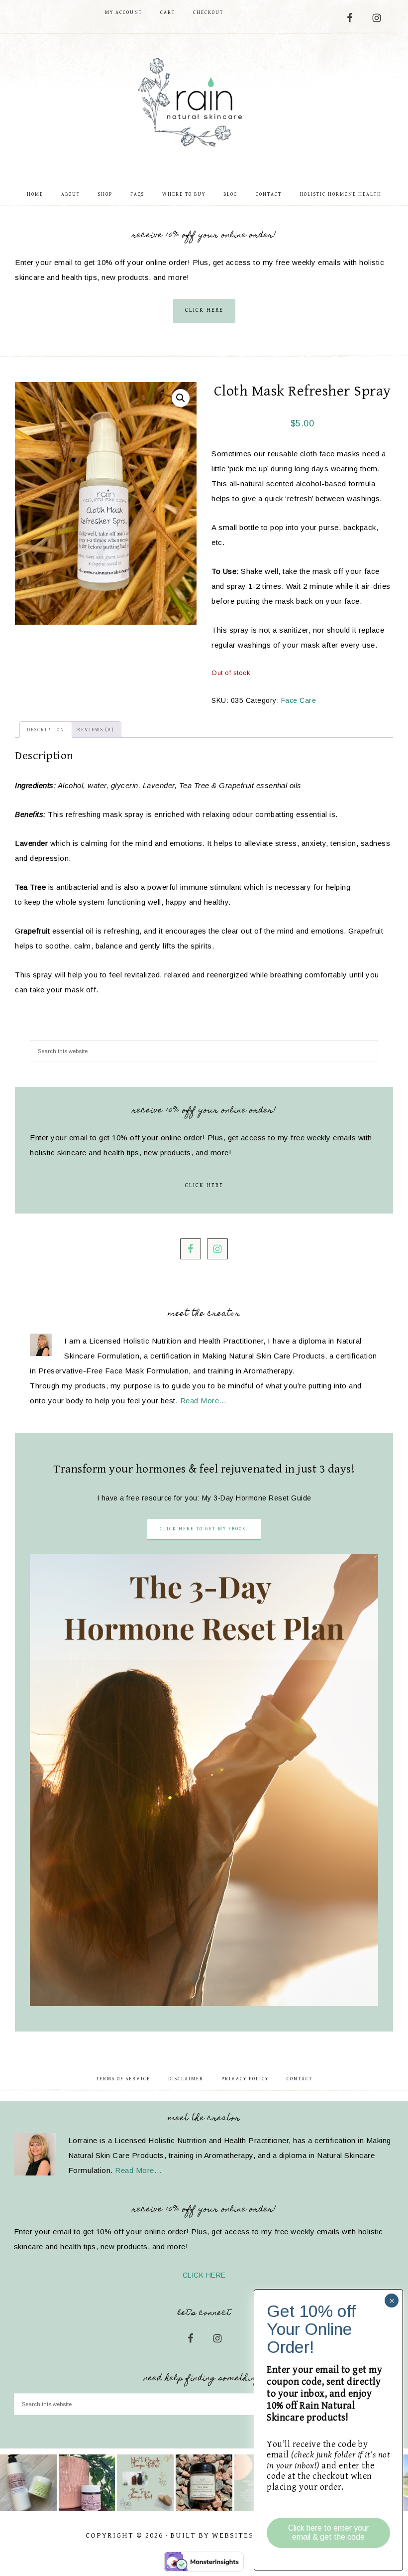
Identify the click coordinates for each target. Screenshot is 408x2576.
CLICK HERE (204, 310)
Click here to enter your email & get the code (328, 2532)
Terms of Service (123, 2079)
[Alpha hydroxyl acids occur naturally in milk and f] (204, 2483)
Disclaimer (186, 2079)
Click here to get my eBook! (204, 1529)
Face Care (299, 700)
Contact (300, 2079)
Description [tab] (46, 730)
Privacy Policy (245, 2079)
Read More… (204, 1401)
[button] (181, 398)
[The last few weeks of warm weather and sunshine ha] (28, 2483)
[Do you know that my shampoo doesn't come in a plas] (145, 2483)
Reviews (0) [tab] (96, 730)
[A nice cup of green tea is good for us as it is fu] (87, 2483)
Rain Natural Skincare (204, 104)
